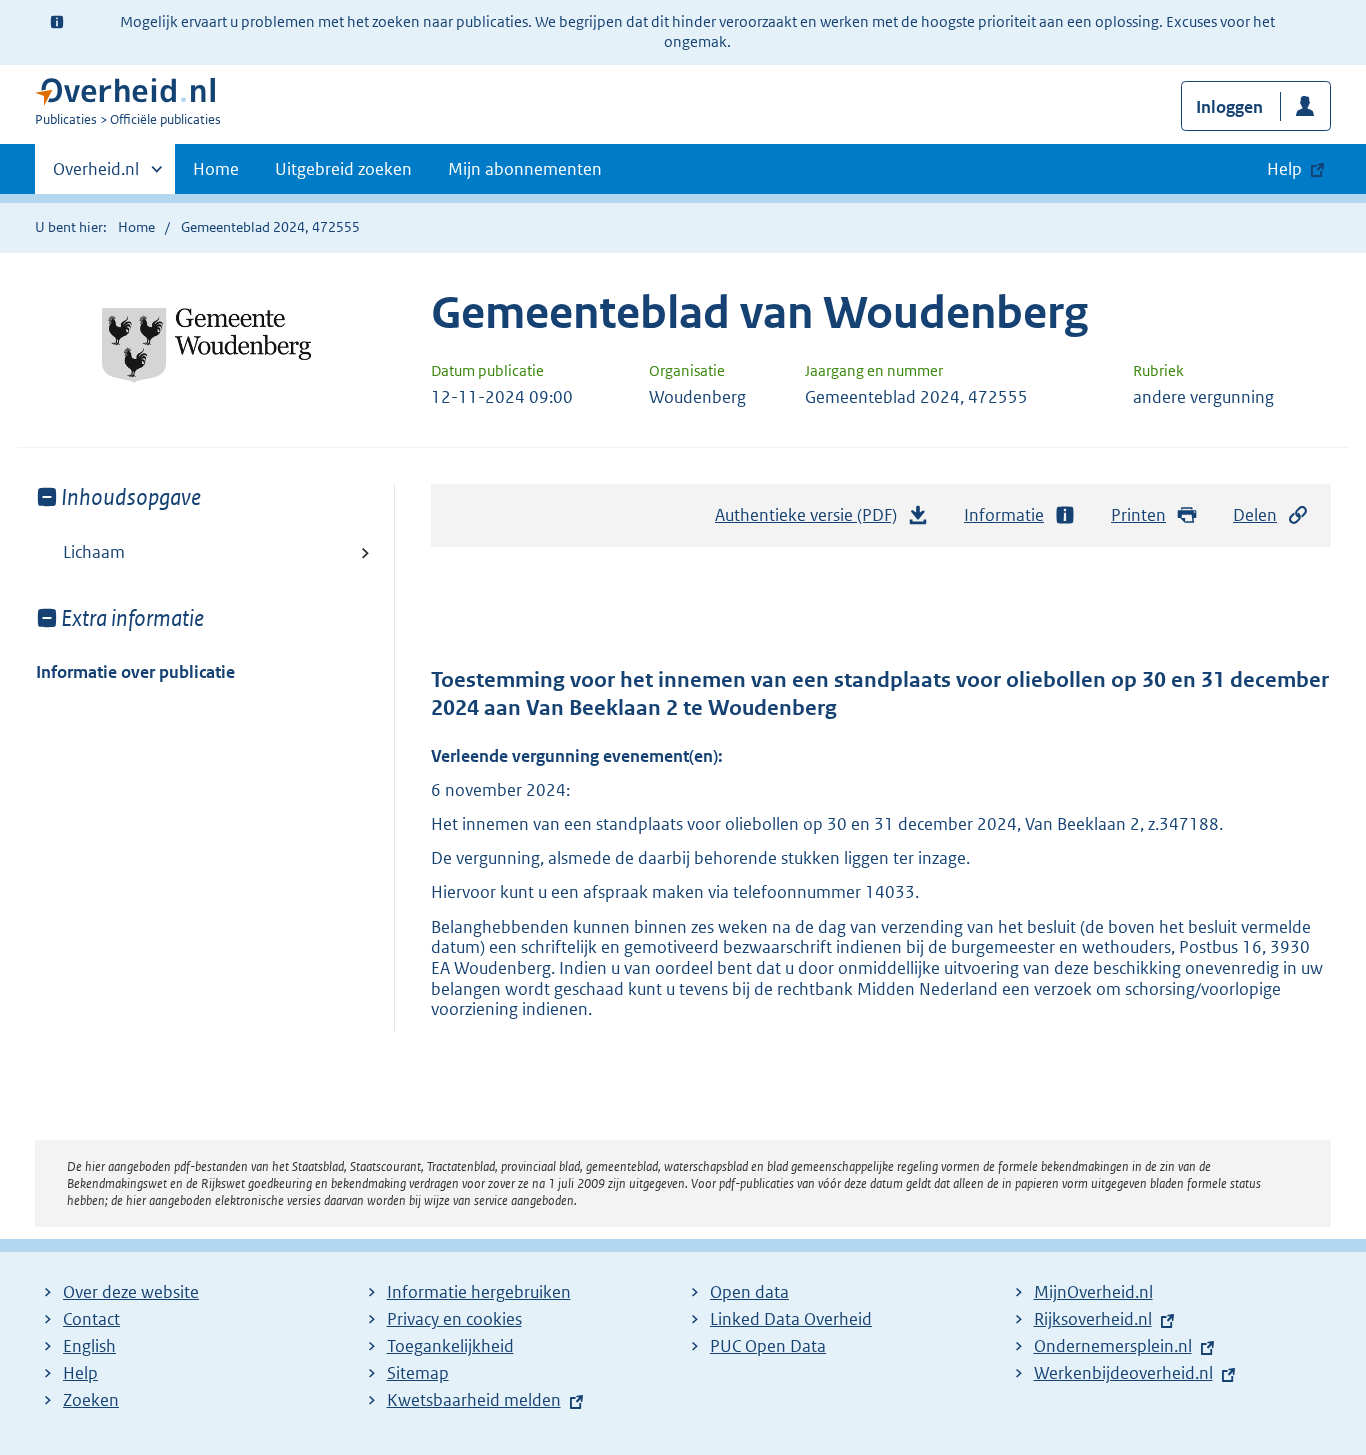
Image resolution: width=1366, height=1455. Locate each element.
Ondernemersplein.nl (1113, 1346)
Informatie (1004, 515)
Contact (91, 1319)
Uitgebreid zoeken (343, 169)
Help (80, 1373)
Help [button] (1284, 169)
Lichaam (94, 552)
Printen (1138, 515)
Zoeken (91, 1400)
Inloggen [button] (1229, 107)
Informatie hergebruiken (479, 1292)
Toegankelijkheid (450, 1346)
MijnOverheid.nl (1093, 1292)
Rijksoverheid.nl (1093, 1319)
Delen (1255, 515)
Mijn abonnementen (525, 169)
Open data (749, 1292)
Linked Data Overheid (791, 1319)
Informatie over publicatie (135, 672)
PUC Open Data (768, 1346)
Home (216, 169)
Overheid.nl (96, 176)
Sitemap (418, 1373)
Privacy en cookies (454, 1319)
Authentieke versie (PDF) (811, 521)
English (89, 1346)
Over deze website (131, 1292)
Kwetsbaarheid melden (474, 1400)
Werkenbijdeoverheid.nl (1123, 1373)
